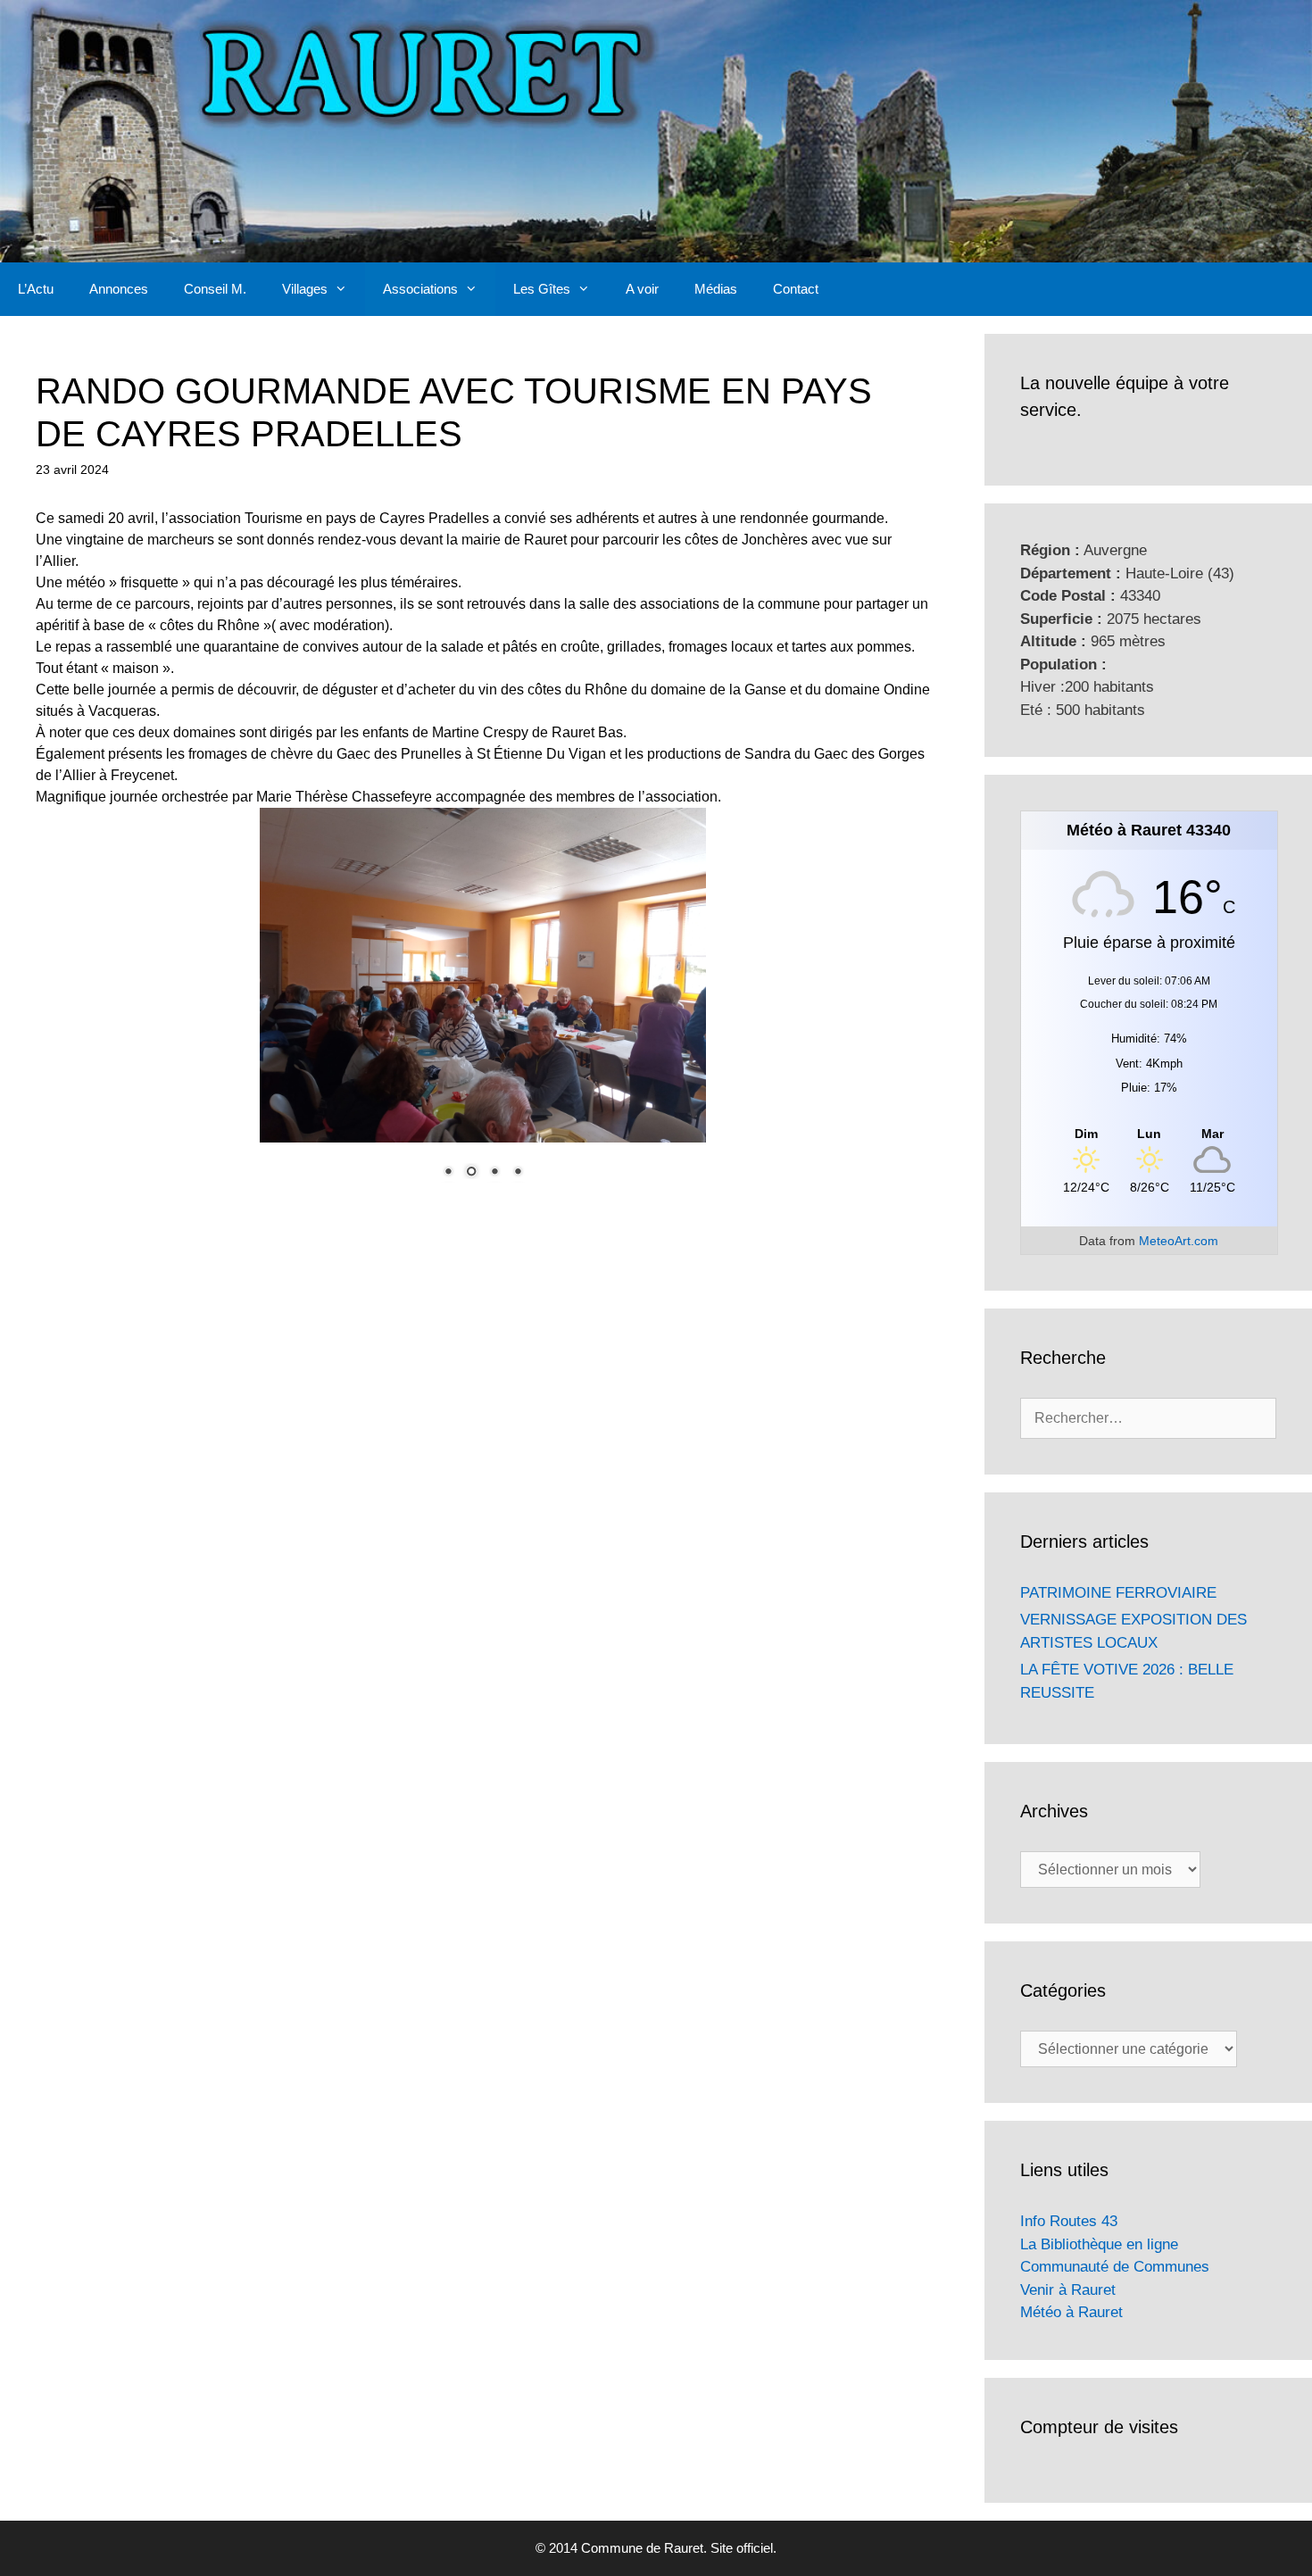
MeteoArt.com (1179, 1241)
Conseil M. (215, 289)
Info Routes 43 (1069, 2221)
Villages (305, 289)
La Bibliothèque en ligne (1099, 2244)
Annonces (119, 289)
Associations (420, 289)
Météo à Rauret (1071, 2312)
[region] (483, 1004)
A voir (642, 289)
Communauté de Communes (1115, 2267)
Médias (716, 289)
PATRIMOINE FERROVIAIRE (1118, 1593)
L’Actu (36, 289)
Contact (796, 289)
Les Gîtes (542, 289)
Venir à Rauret (1068, 2290)
